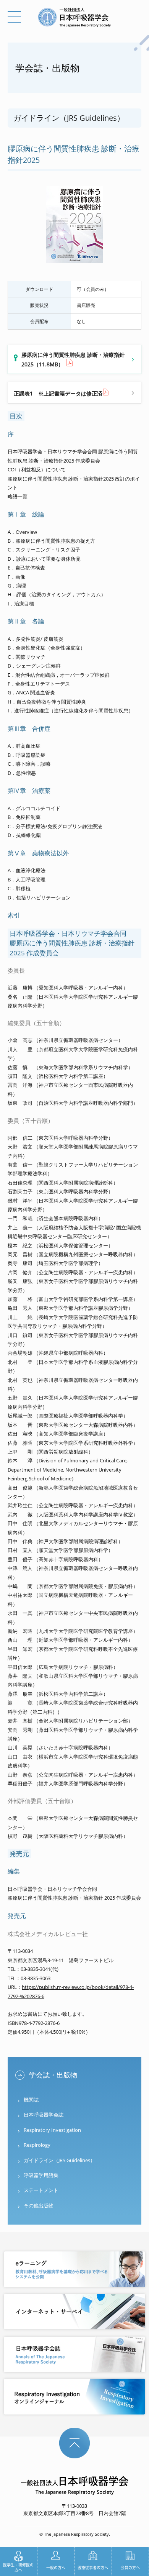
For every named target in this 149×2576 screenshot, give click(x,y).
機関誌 (31, 2100)
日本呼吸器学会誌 (44, 2115)
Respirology (37, 2145)
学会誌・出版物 (53, 2075)
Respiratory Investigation (52, 2130)
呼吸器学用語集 (41, 2175)
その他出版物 (39, 2205)
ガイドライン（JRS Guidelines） (59, 2160)
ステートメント (41, 2190)
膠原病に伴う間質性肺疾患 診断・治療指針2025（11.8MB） (73, 359)
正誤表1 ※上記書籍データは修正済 (58, 393)
